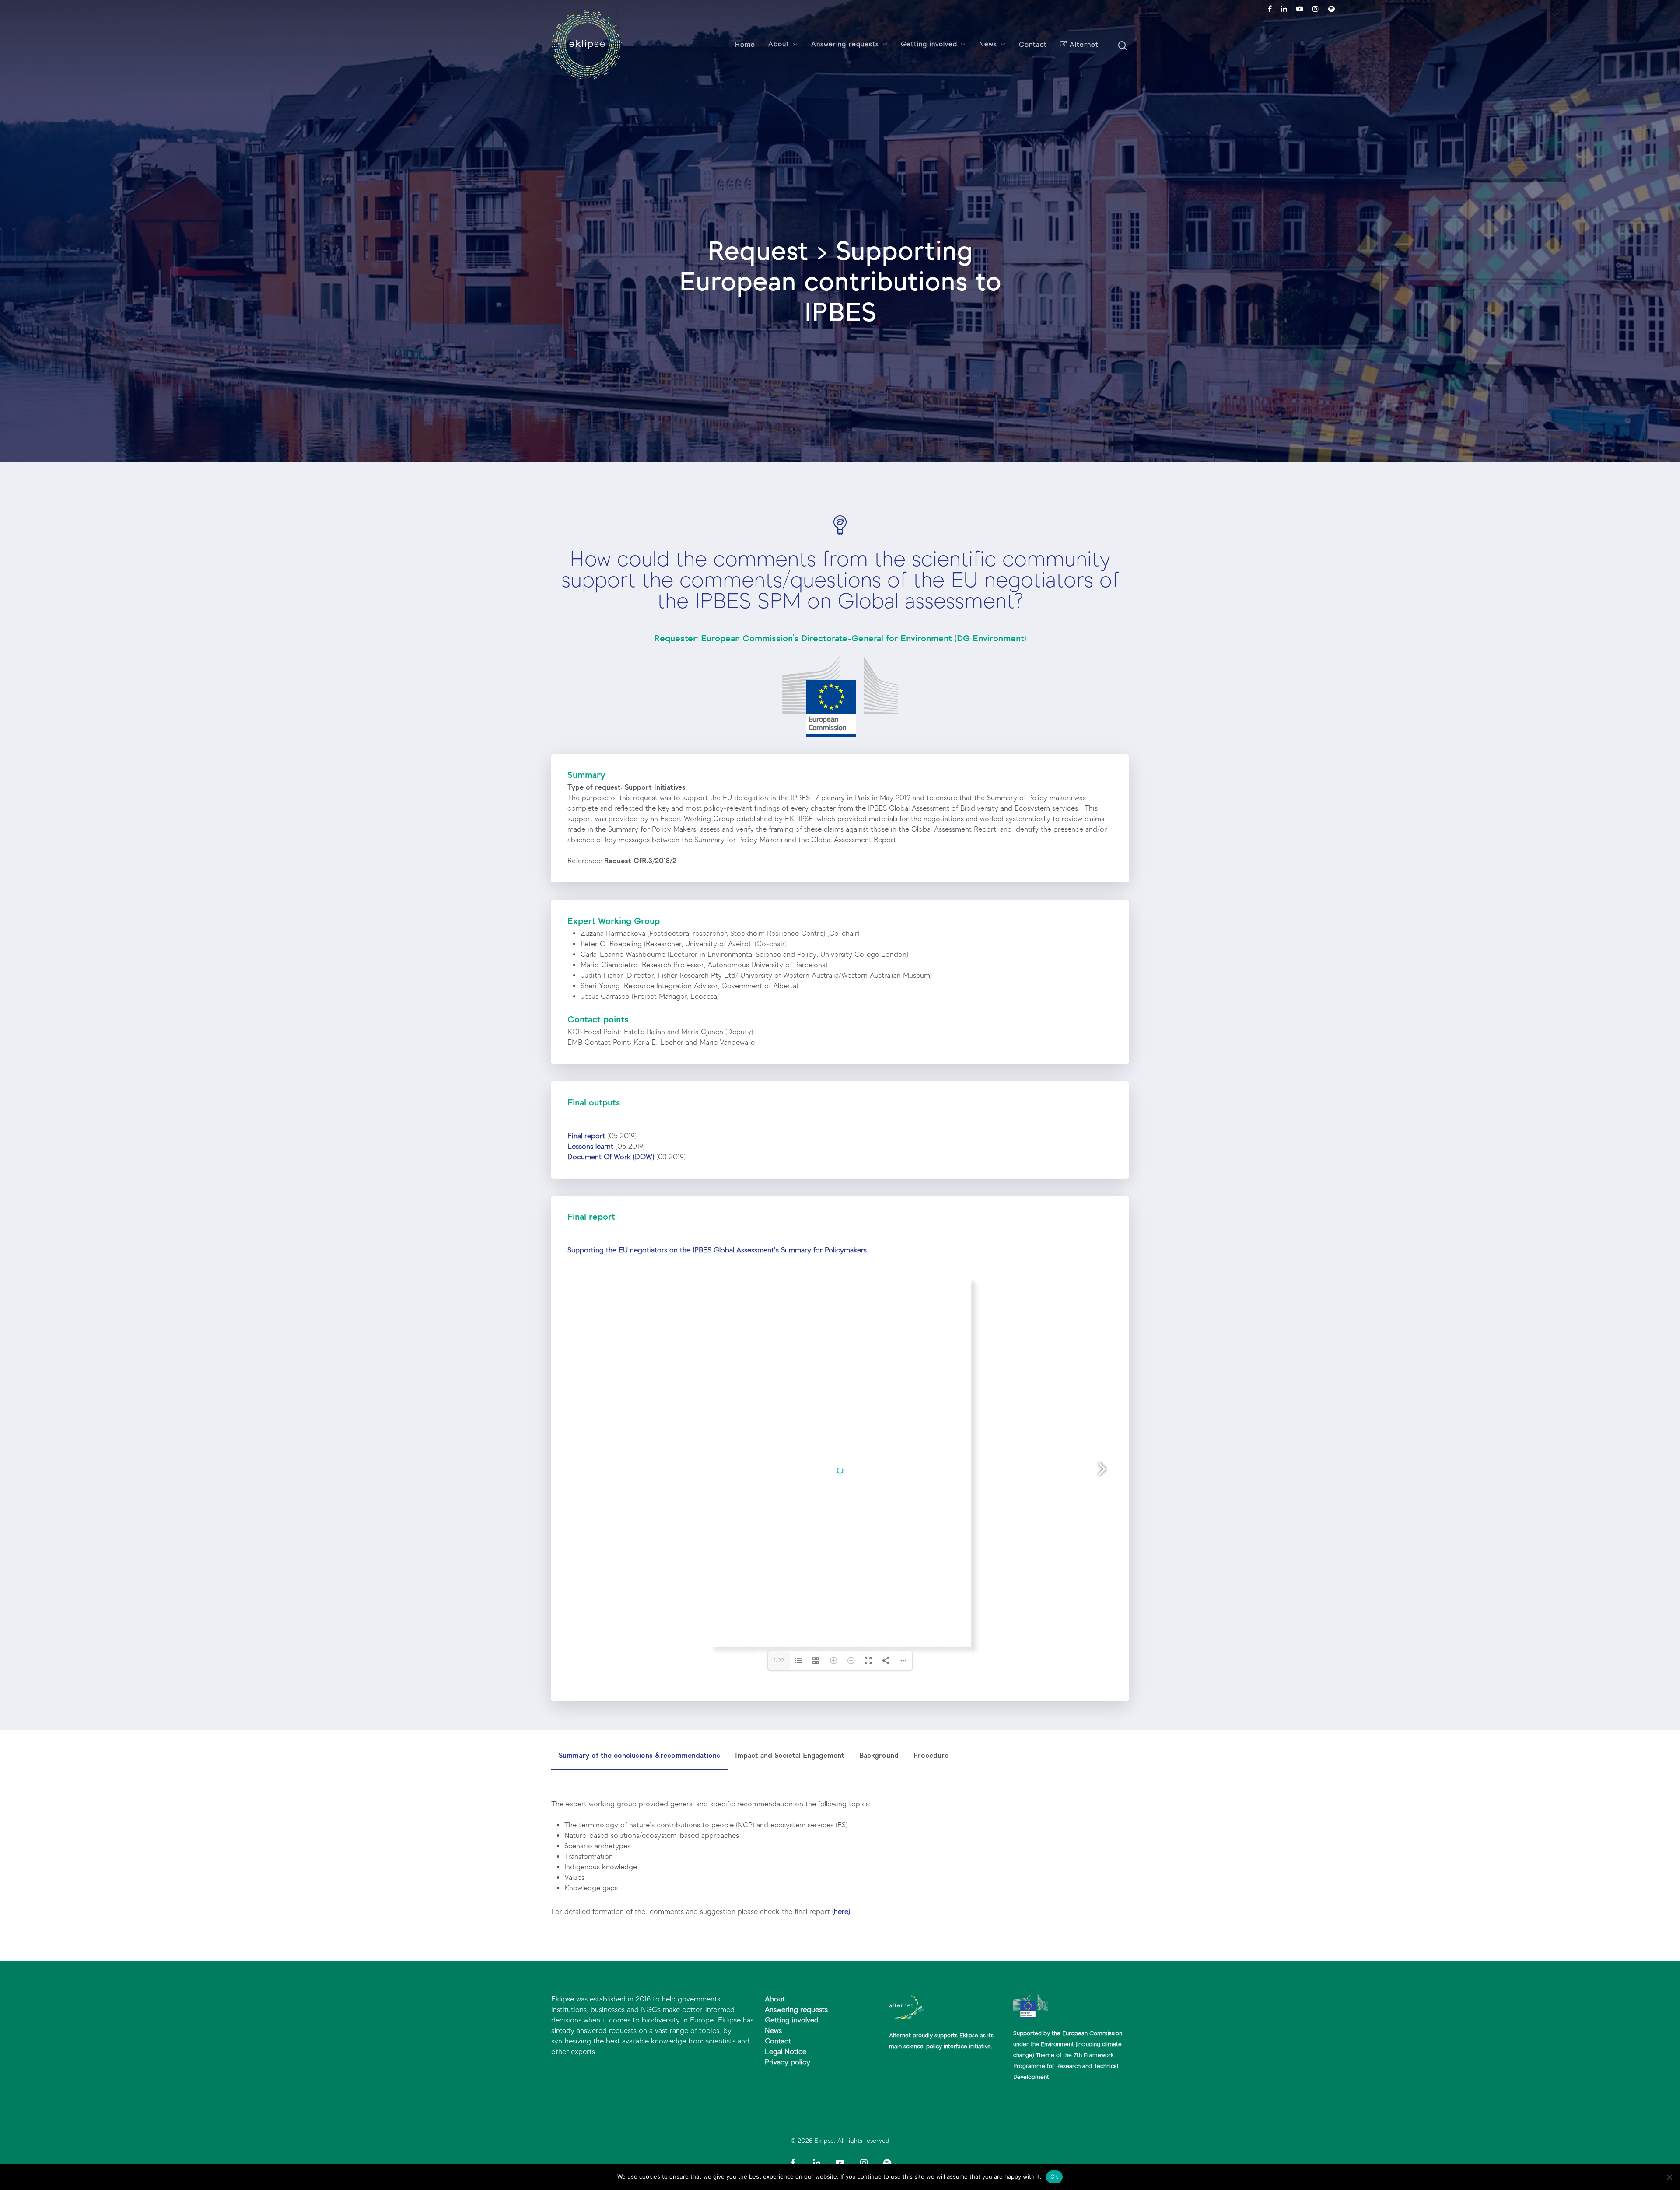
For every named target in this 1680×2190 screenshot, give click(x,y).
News (988, 45)
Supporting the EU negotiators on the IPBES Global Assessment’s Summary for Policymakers (717, 1250)
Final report (586, 1136)
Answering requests (845, 45)
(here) (841, 1912)
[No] (1669, 2177)
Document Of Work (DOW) (611, 1157)
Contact (1033, 45)
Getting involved (929, 45)
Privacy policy (787, 2062)
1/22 (779, 1661)
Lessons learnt (590, 1146)
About (779, 45)
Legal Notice (786, 2052)
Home (745, 45)
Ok (1054, 2176)
